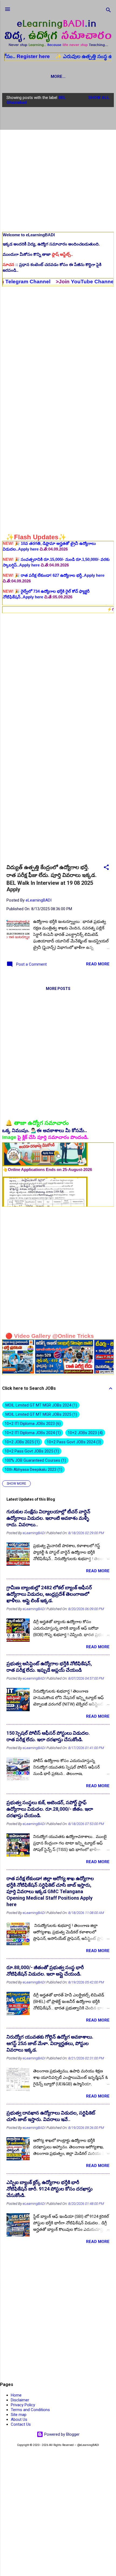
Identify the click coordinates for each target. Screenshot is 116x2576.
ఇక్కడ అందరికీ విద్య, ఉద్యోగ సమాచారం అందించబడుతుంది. (51, 244)
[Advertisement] (58, 169)
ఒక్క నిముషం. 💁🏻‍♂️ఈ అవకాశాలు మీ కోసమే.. (45, 1131)
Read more (98, 964)
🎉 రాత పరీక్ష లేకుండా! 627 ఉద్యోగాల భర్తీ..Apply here (54, 548)
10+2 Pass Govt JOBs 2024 (73, 1442)
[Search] (108, 11)
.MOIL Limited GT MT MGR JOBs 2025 (40, 1414)
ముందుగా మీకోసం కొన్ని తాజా (38, 254)
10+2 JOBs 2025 (21, 1442)
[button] (106, 868)
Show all (99, 98)
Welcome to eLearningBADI (29, 235)
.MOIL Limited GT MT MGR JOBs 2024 (40, 1405)
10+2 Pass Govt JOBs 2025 (31, 1451)
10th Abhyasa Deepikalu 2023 (33, 1470)
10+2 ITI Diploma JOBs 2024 (32, 1433)
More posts (58, 989)
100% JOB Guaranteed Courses (35, 1460)
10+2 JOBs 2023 (85, 1433)
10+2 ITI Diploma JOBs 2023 (32, 1424)
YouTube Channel (61, 282)
